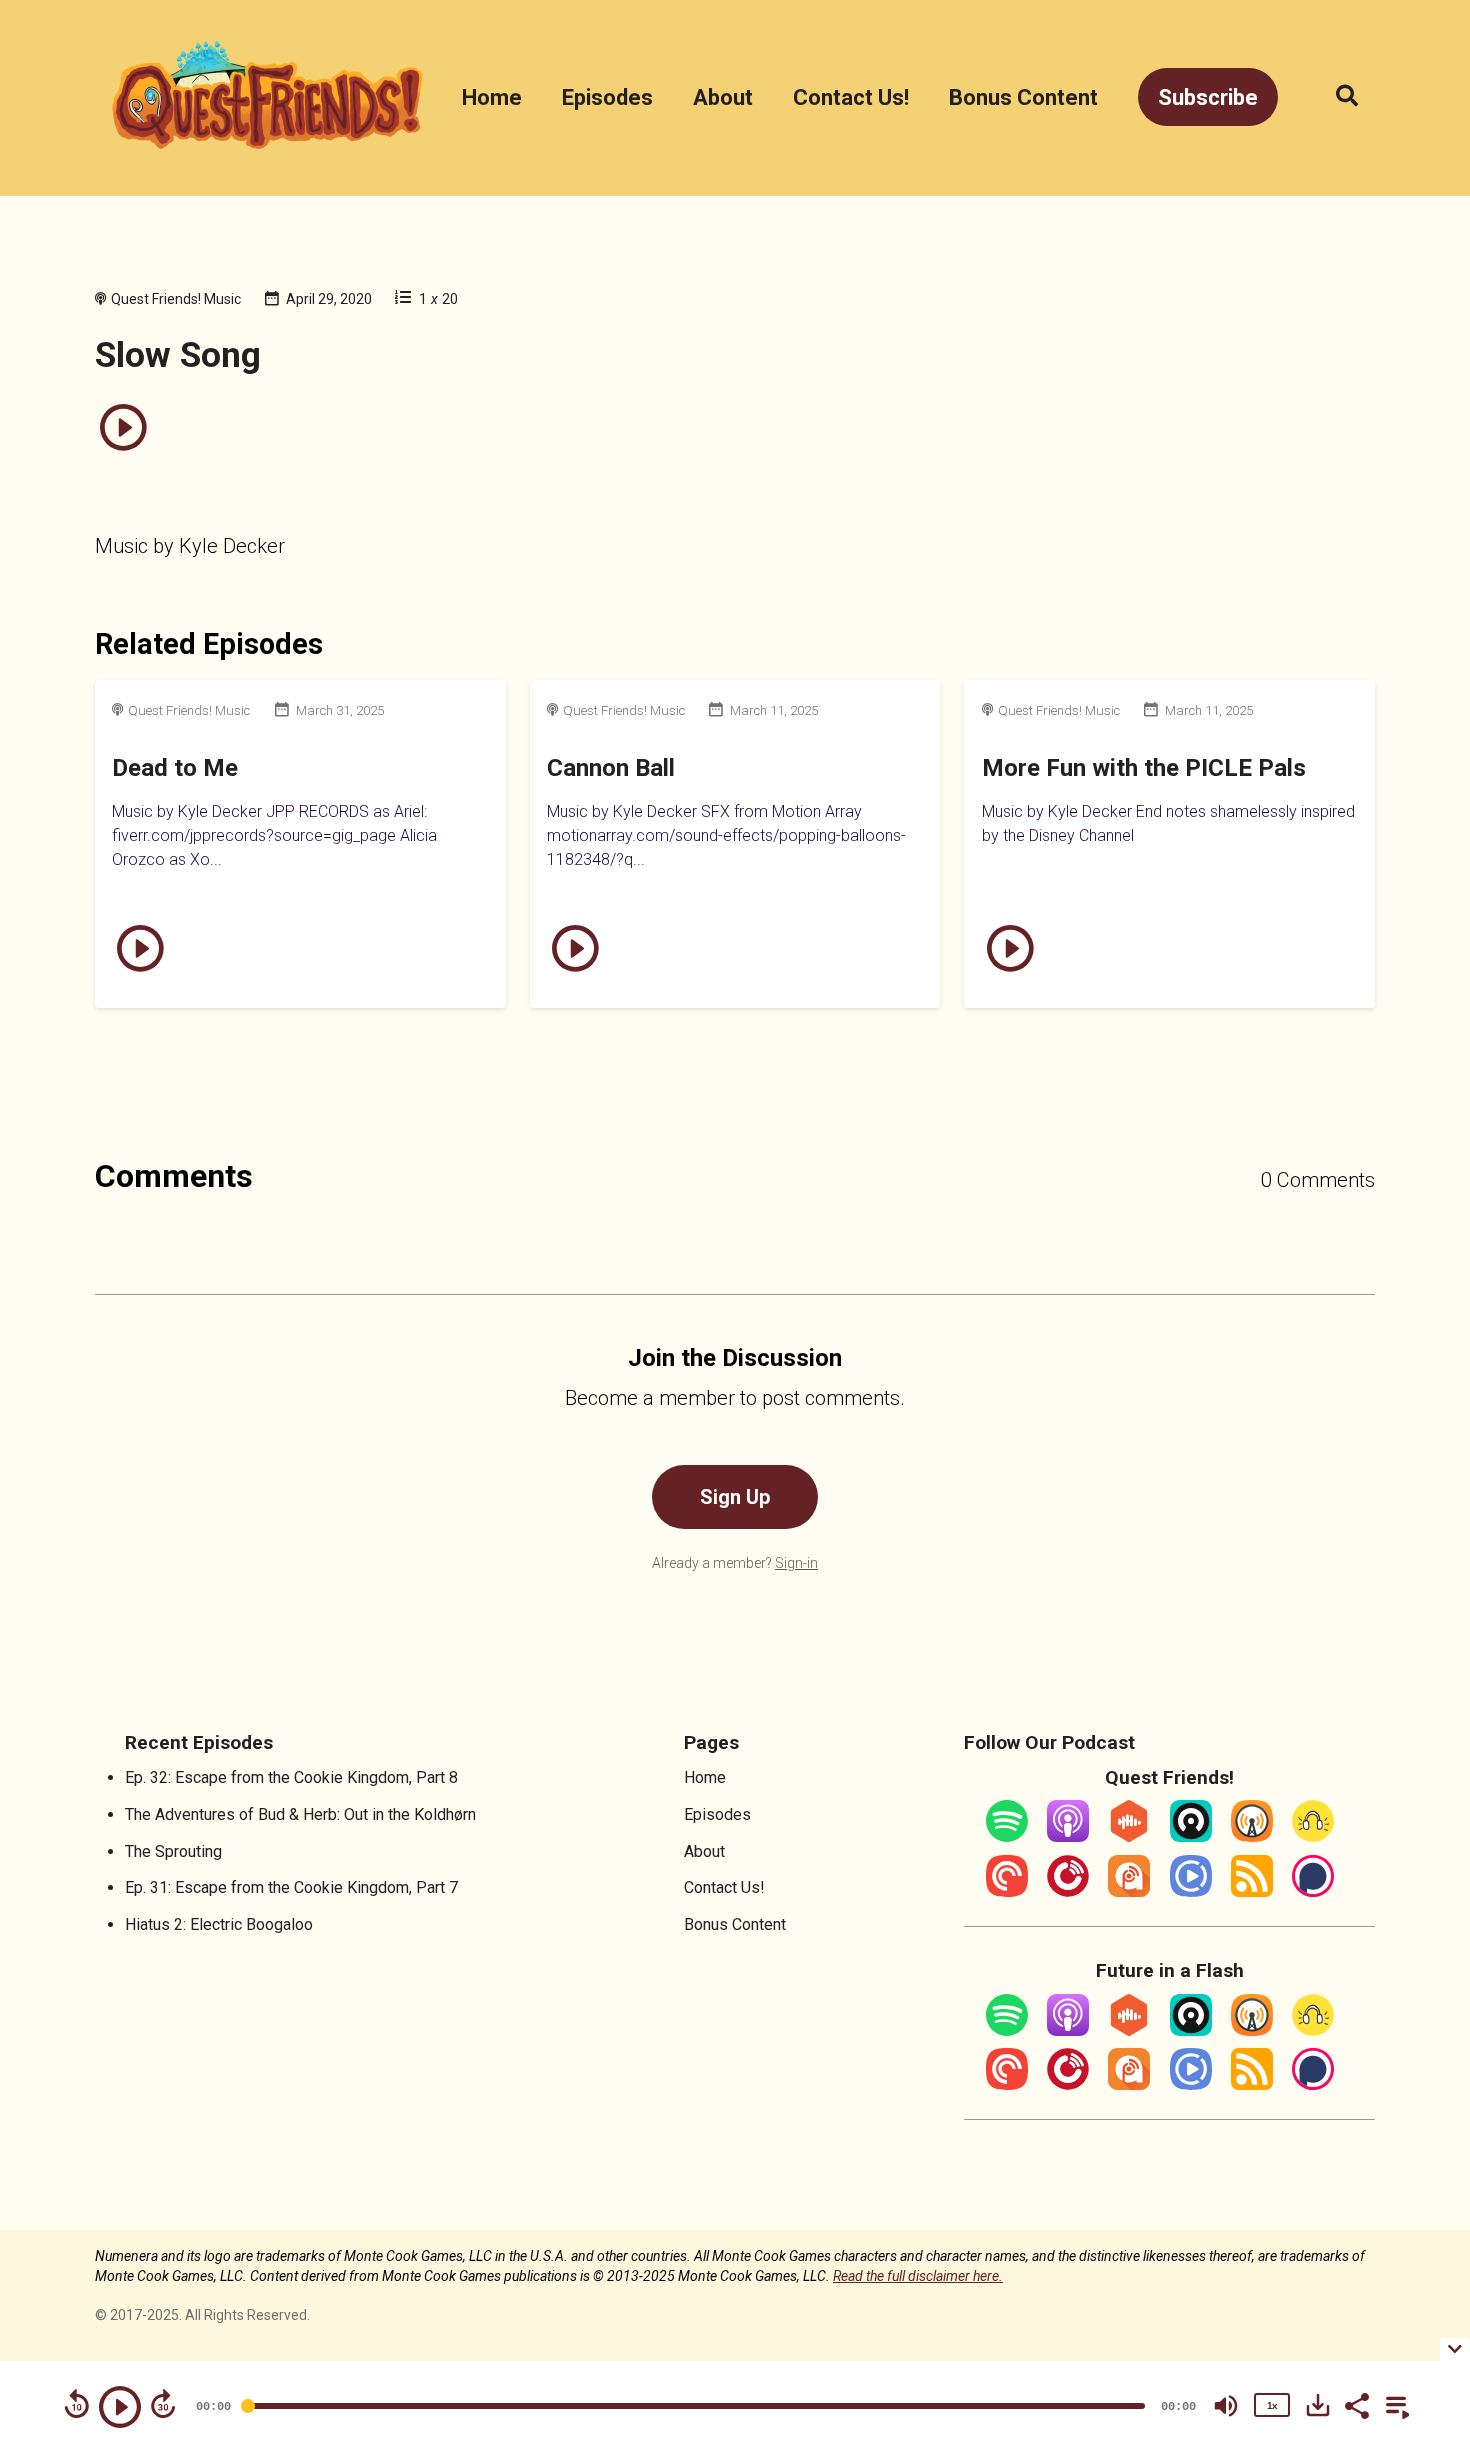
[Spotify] (1007, 1836)
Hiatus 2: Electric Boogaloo (219, 1924)
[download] (1318, 2405)
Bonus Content (1023, 97)
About (723, 97)
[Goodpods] (1313, 1836)
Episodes (607, 97)
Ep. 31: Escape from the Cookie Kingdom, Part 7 (291, 1887)
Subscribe (1208, 97)
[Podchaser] (1313, 1891)
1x (1272, 2405)
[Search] (1336, 97)
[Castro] (1191, 1836)
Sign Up (735, 1497)
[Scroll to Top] (1422, 2229)
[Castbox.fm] (1129, 1836)
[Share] (1356, 2404)
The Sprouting (173, 1851)
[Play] (120, 2407)
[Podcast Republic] (1191, 1891)
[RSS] (1252, 1891)
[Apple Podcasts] (1068, 1836)
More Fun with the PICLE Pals (1144, 768)
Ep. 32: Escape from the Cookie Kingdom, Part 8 (291, 1777)
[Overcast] (1252, 1836)
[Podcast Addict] (1129, 1891)
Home (492, 97)
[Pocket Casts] (1007, 1891)
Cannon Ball (611, 768)
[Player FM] (1068, 1891)
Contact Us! (851, 97)
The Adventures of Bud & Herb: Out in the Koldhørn (300, 1814)
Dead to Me (175, 768)
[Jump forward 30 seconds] (163, 2404)
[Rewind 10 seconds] (77, 2404)
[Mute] (1226, 2406)
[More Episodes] (1394, 2404)
